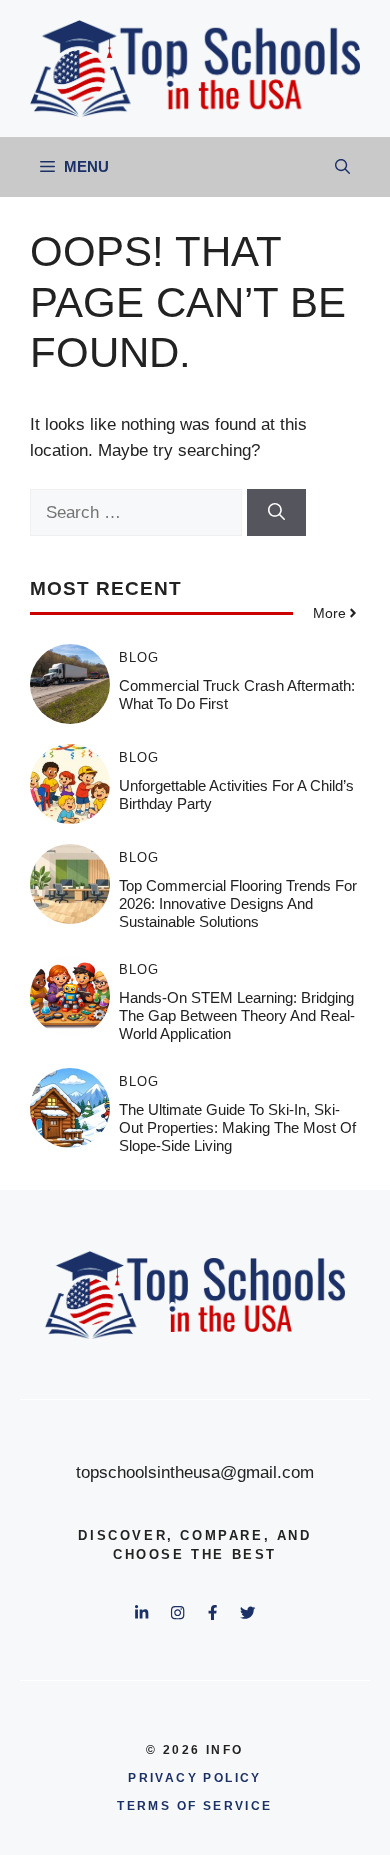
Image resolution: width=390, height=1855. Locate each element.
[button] (342, 167)
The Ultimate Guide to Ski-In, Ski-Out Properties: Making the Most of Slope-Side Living (237, 1127)
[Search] (276, 513)
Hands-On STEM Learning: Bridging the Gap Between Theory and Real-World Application (237, 1015)
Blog (139, 657)
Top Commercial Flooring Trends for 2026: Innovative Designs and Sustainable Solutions (238, 903)
